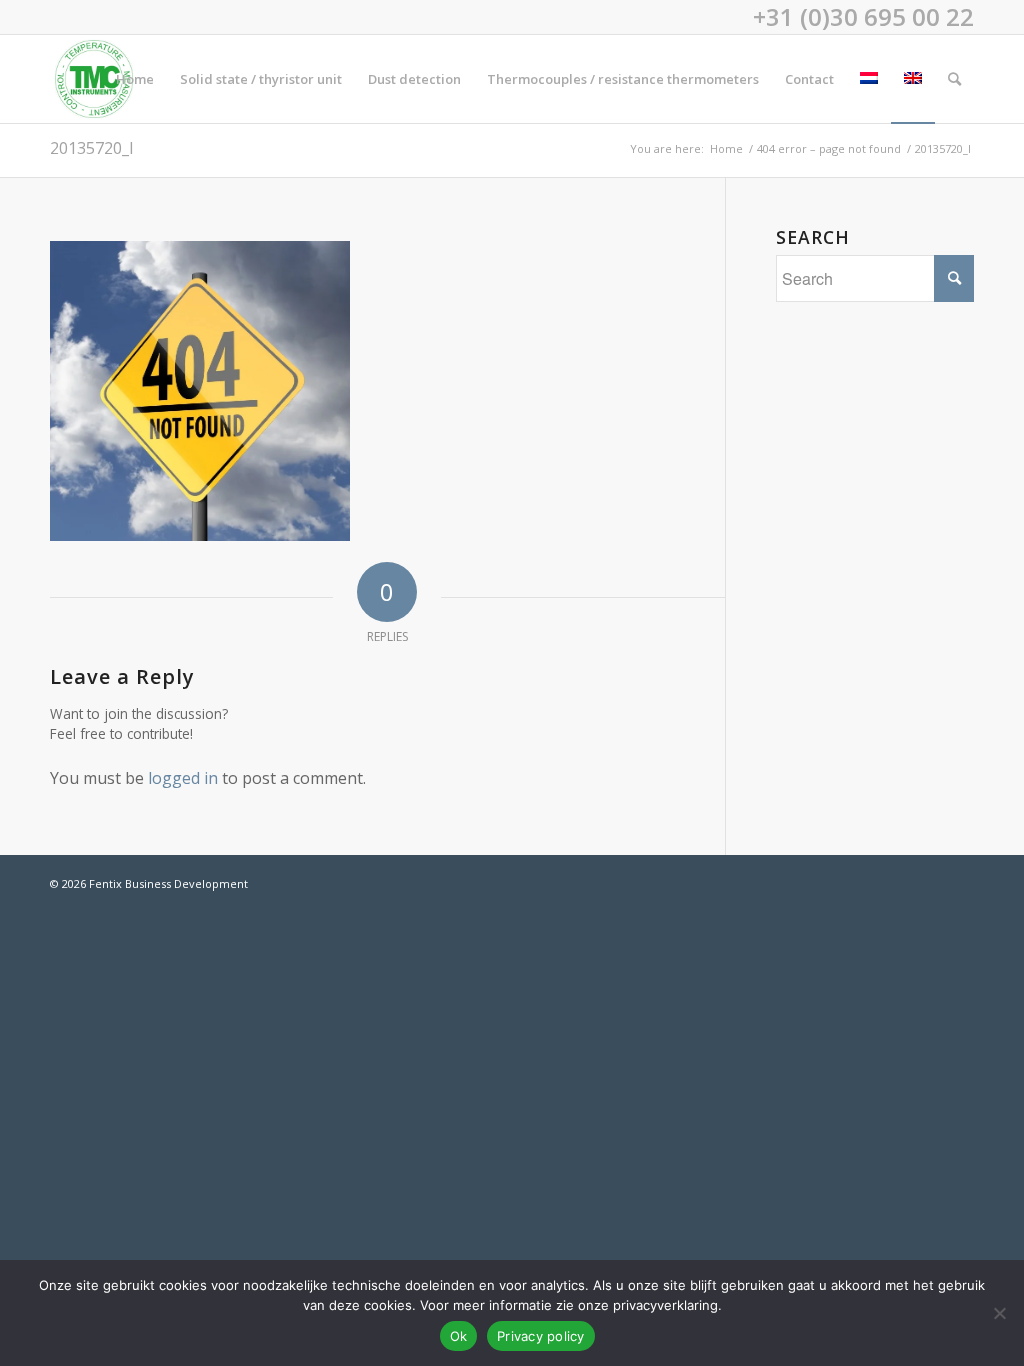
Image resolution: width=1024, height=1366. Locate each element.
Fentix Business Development (168, 883)
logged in (183, 778)
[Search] (954, 79)
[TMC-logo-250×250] (94, 79)
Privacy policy (541, 1336)
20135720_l (91, 148)
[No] (999, 1313)
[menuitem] (135, 79)
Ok (459, 1336)
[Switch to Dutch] (869, 79)
